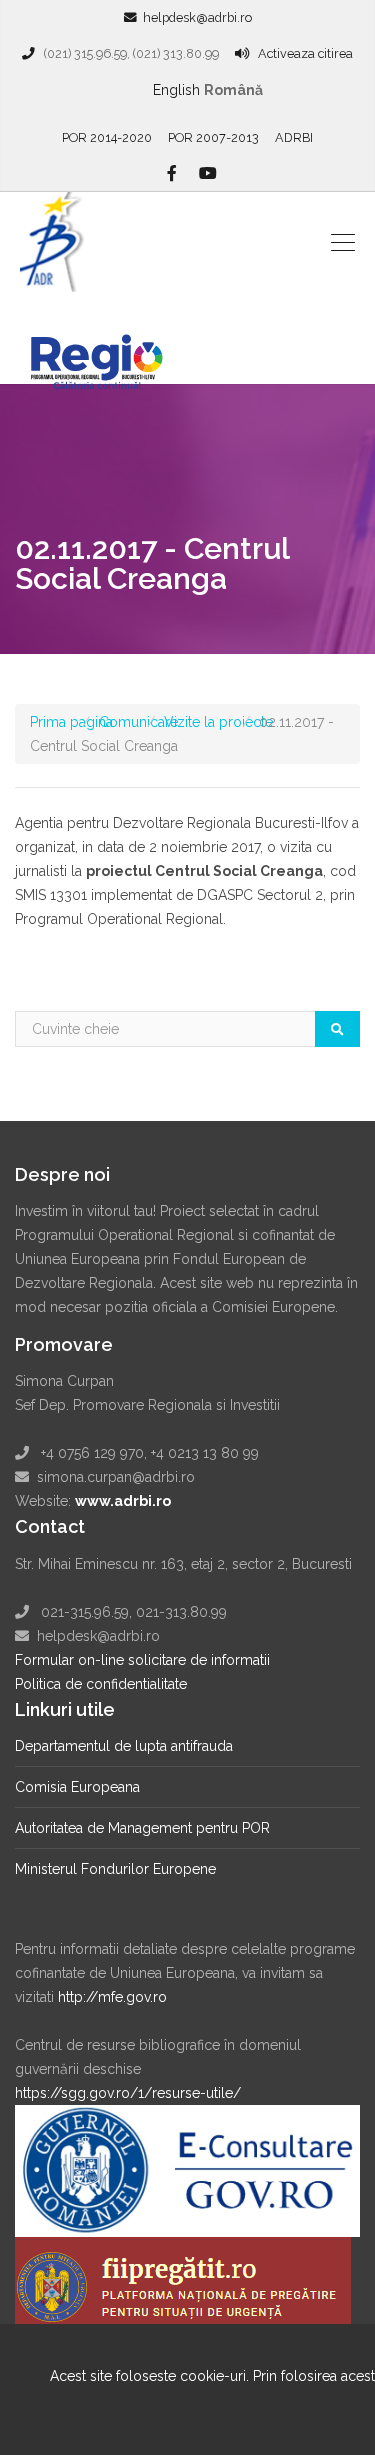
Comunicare (138, 722)
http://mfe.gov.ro (112, 1997)
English (176, 90)
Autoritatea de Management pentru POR (142, 1828)
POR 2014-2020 (107, 137)
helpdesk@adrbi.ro (197, 17)
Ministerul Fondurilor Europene (115, 1869)
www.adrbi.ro (123, 1501)
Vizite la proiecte (218, 722)
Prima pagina (71, 722)
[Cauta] (337, 1029)
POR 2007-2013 (213, 137)
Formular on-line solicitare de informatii (142, 1660)
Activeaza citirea (305, 53)
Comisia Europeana (77, 1787)
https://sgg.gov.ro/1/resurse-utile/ (128, 2093)
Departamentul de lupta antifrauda (124, 1746)
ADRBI (294, 137)
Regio (107, 349)
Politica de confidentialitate (101, 1684)
